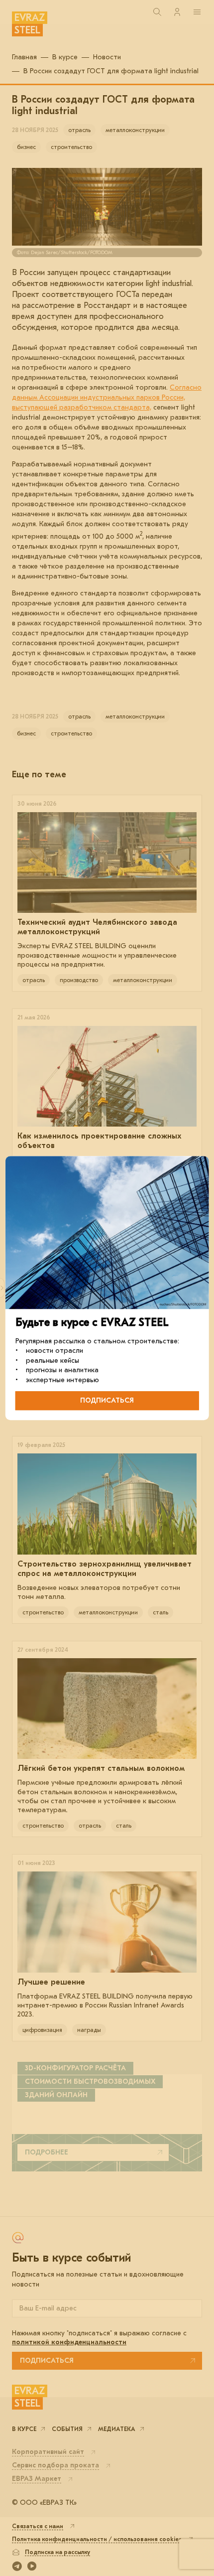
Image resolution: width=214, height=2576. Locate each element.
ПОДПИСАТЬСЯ (107, 1400)
